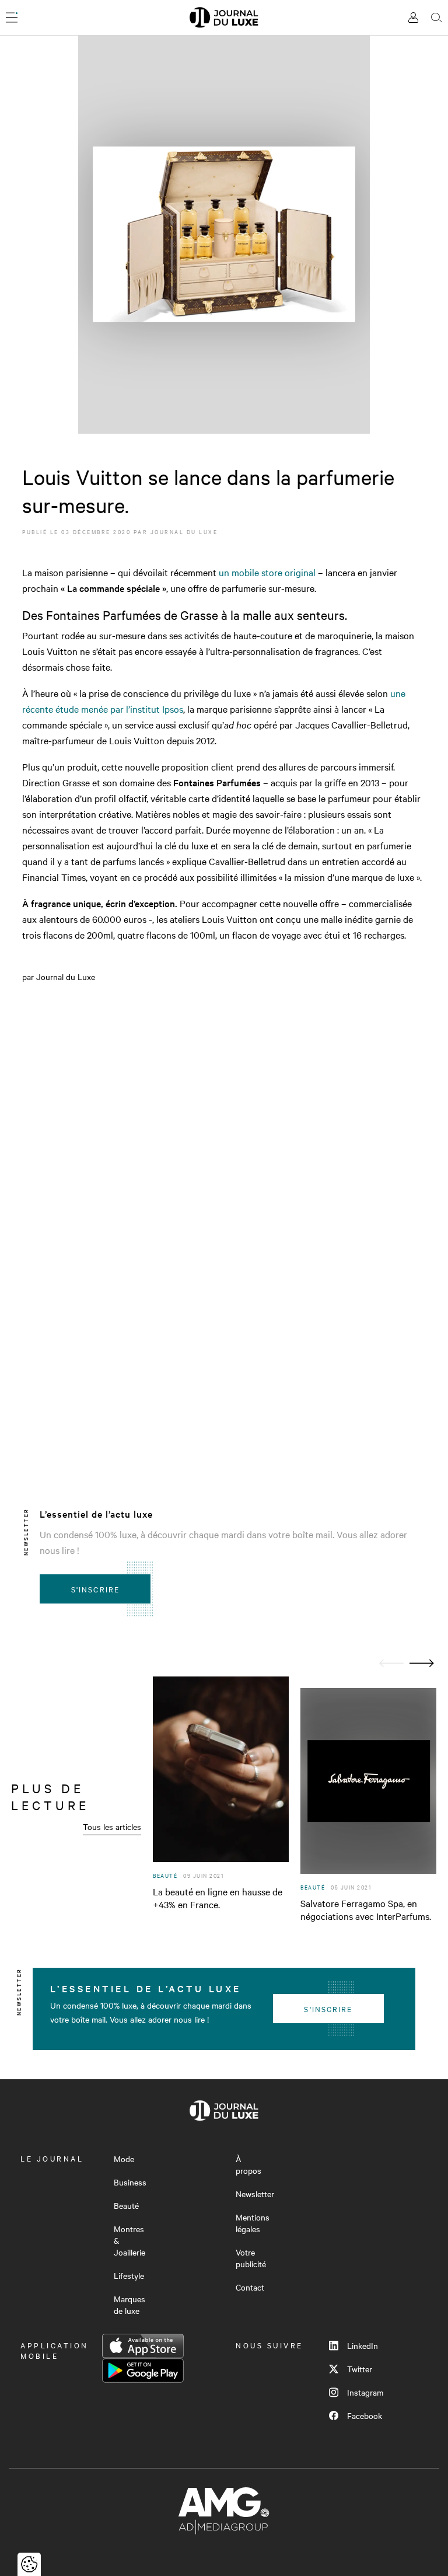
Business (130, 2182)
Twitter (360, 2369)
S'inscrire (95, 1589)
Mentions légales (253, 2223)
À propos (249, 2164)
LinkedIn (363, 2345)
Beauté (126, 2205)
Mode (124, 2159)
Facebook (365, 2415)
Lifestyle (129, 2275)
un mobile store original (268, 572)
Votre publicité (251, 2258)
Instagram (365, 2392)
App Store (143, 2346)
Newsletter (255, 2194)
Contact (250, 2287)
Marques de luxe (129, 2305)
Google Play (143, 2371)
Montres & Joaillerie (129, 2240)
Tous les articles (112, 1826)
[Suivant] (422, 1663)
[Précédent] (391, 1663)
